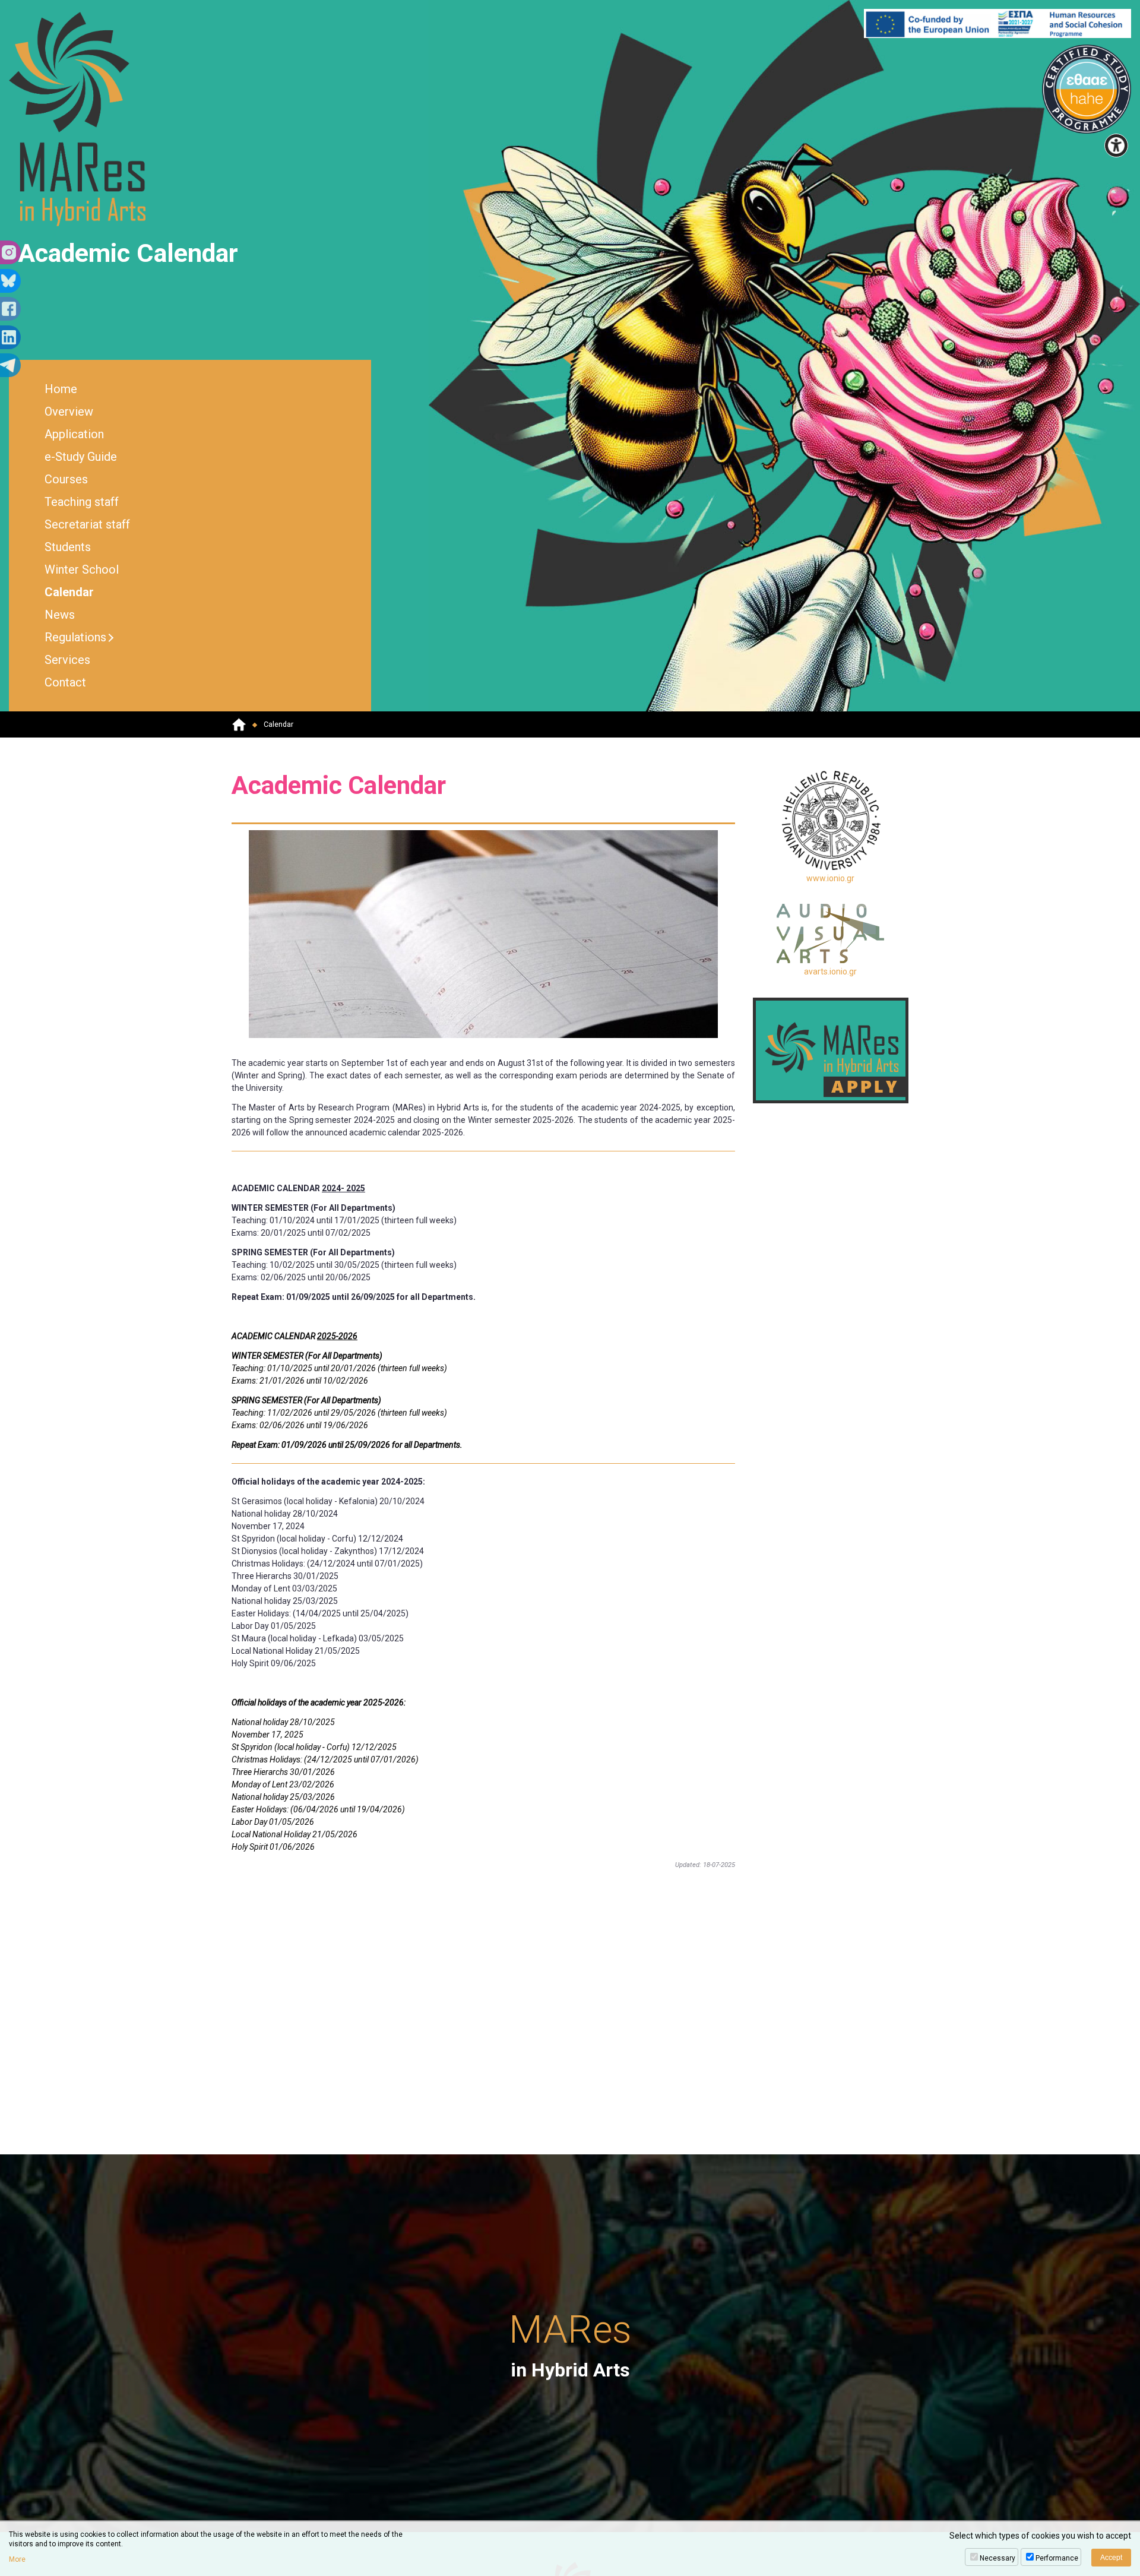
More (17, 2559)
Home (61, 389)
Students (68, 547)
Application (74, 434)
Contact (65, 682)
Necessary (997, 2558)
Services (67, 660)
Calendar (69, 592)
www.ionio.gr (830, 878)
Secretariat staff (87, 524)
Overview (69, 412)
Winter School (82, 569)
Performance (1057, 2558)
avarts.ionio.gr (830, 971)
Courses (66, 479)
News (60, 615)
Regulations (75, 637)
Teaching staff (82, 502)
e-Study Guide (81, 457)
